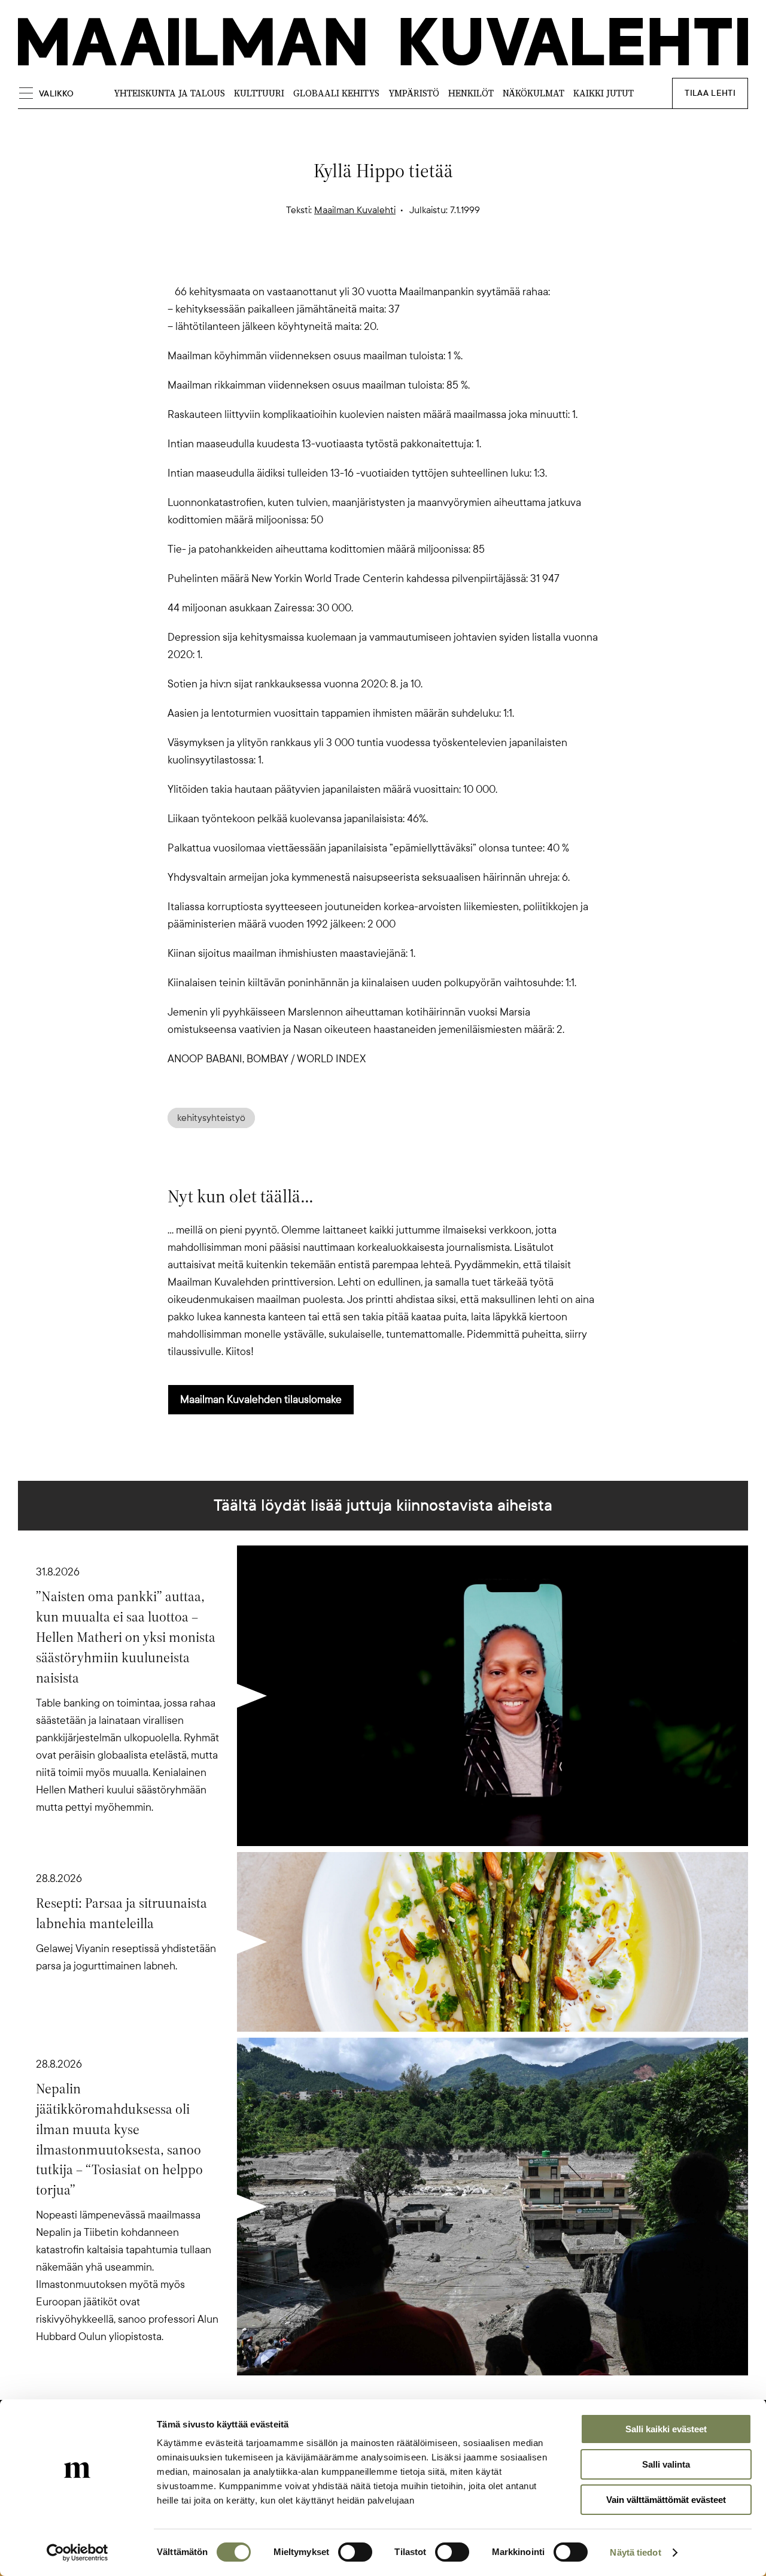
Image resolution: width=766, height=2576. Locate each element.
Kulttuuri (259, 93)
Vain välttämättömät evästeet (666, 2500)
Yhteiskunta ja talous (169, 93)
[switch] (355, 2552)
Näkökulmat (534, 93)
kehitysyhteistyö (211, 1118)
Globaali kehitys (336, 93)
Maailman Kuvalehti (355, 210)
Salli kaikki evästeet (666, 2429)
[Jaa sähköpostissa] (440, 262)
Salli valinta (666, 2464)
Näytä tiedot (635, 2552)
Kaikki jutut (604, 93)
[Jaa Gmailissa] (364, 262)
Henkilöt (471, 93)
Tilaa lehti (710, 93)
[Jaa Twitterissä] (326, 262)
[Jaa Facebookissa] (402, 262)
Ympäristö (414, 93)
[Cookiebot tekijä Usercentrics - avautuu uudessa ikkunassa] (77, 2553)
